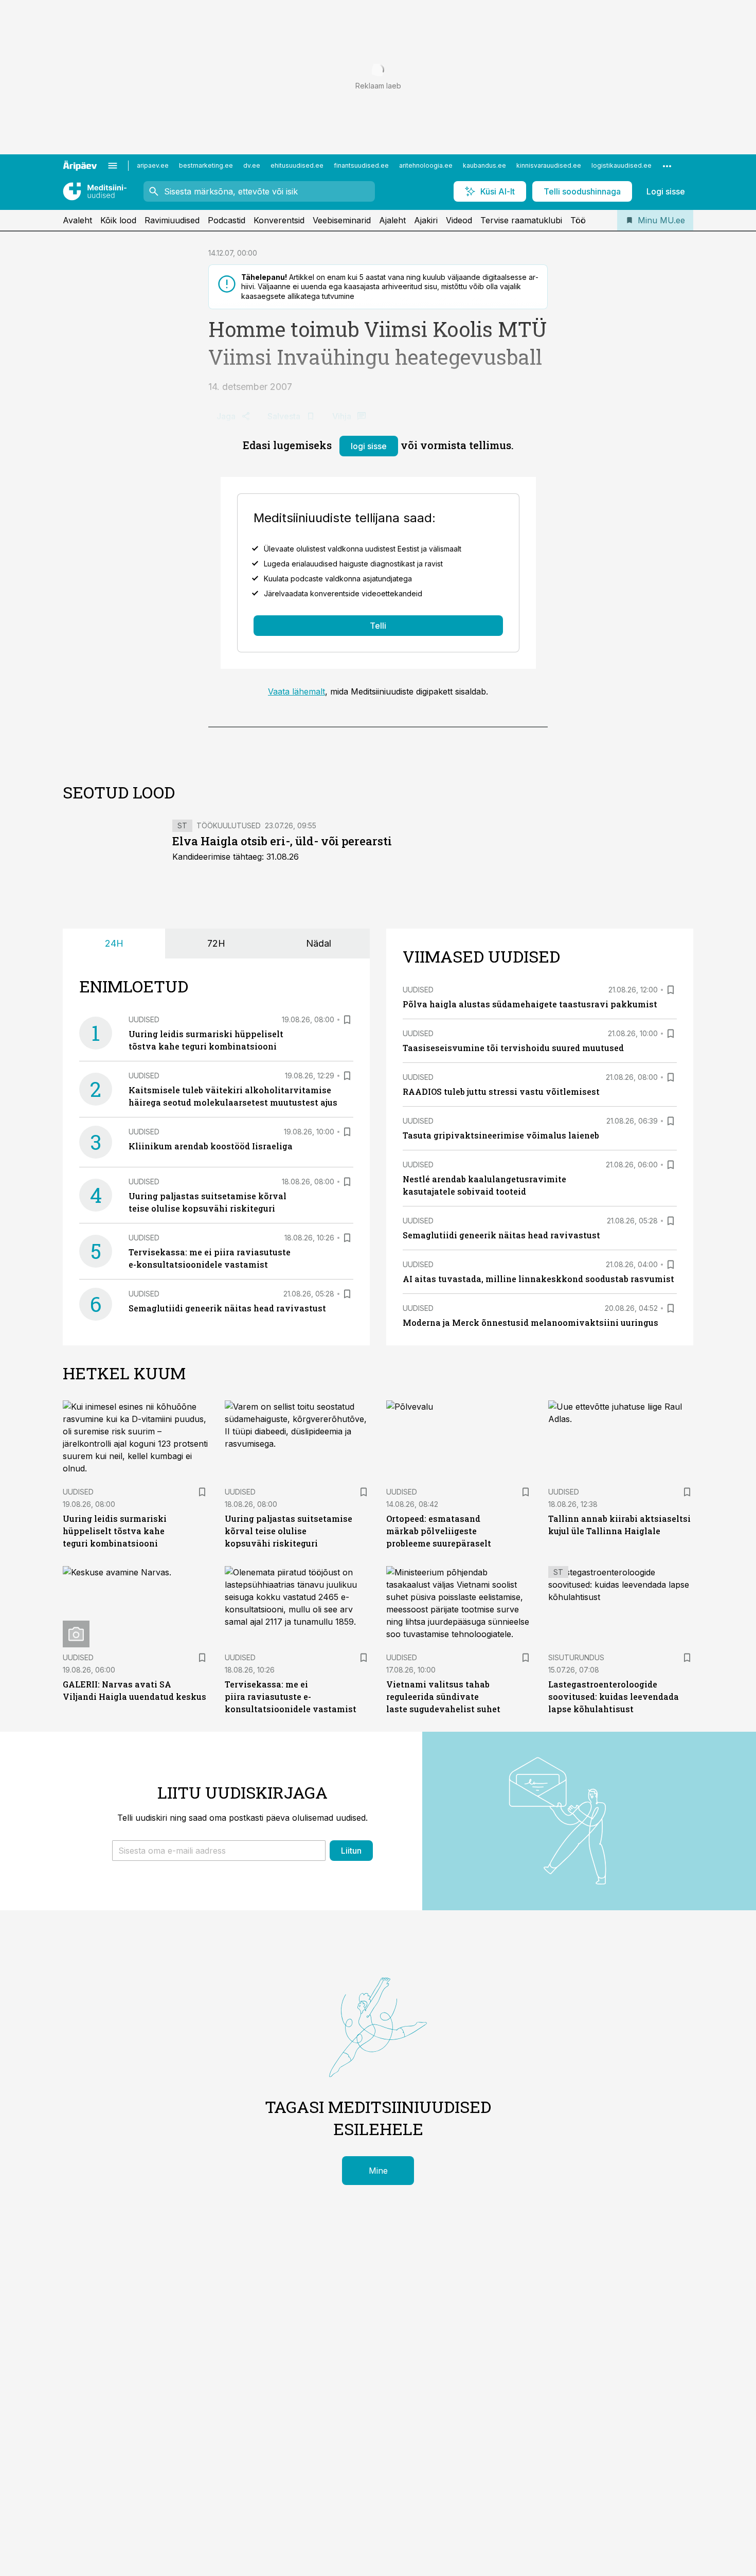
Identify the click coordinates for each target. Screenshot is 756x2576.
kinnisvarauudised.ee (549, 165)
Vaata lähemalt (296, 691)
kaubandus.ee (484, 165)
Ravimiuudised (172, 220)
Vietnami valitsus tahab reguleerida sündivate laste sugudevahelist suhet (443, 1696)
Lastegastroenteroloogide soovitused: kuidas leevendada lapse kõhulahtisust (614, 1696)
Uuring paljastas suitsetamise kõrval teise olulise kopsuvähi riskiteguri (289, 1531)
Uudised (144, 1019)
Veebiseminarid (342, 220)
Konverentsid (279, 220)
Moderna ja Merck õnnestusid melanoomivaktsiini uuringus (530, 1322)
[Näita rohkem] (667, 166)
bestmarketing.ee (206, 165)
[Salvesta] (347, 1020)
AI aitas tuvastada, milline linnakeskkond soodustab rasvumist (538, 1279)
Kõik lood (118, 220)
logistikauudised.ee (622, 165)
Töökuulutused (229, 825)
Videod (459, 220)
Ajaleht (392, 220)
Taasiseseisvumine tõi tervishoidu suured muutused (513, 1048)
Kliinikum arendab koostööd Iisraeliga (211, 1146)
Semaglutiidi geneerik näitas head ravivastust (227, 1308)
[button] (219, 1851)
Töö (578, 220)
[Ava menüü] (113, 166)
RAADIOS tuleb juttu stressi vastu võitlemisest (501, 1091)
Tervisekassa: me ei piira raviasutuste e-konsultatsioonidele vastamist (291, 1696)
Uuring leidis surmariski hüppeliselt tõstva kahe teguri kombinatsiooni (115, 1531)
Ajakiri (426, 220)
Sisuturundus (576, 1657)
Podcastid (227, 220)
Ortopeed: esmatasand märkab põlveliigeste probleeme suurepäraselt (439, 1531)
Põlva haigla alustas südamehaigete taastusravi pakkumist (530, 1004)
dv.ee (252, 165)
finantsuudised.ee (361, 165)
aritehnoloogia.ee (426, 165)
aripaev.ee (153, 165)
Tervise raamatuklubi (521, 220)
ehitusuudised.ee (297, 165)
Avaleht (77, 220)
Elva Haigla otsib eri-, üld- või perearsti (282, 841)
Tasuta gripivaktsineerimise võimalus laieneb (501, 1135)
